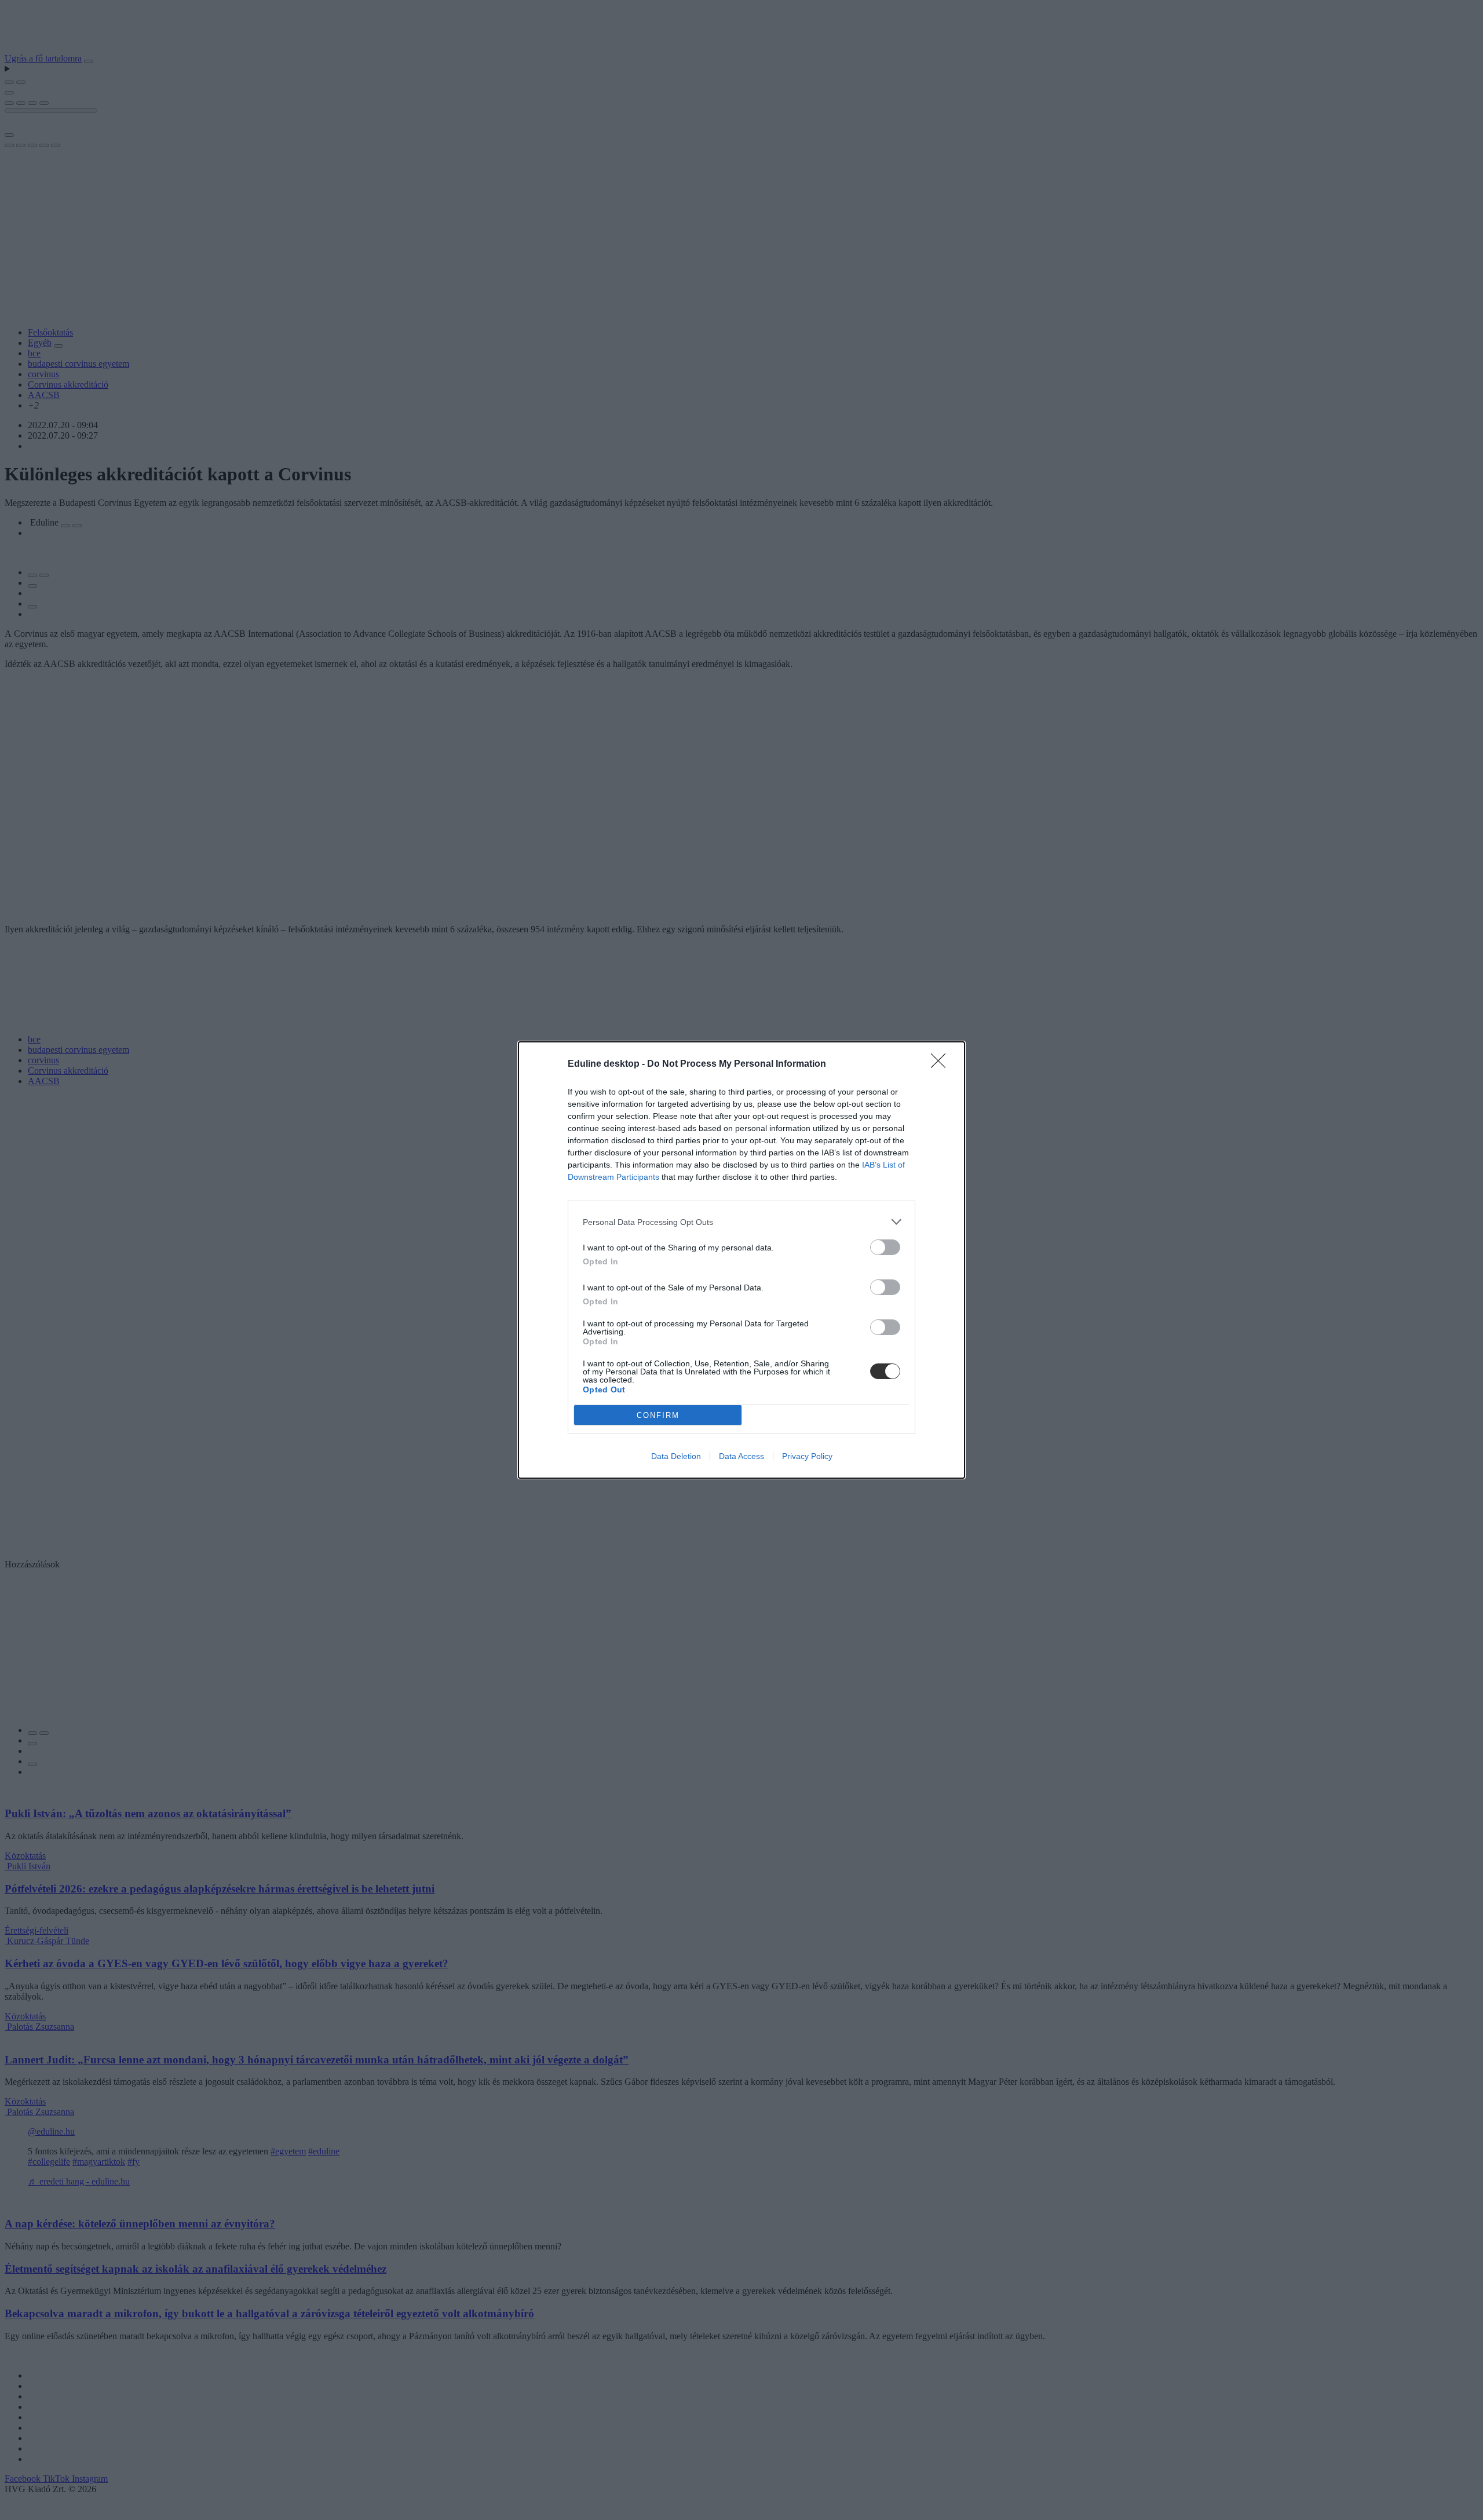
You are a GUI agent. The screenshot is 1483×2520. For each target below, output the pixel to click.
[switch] (885, 1247)
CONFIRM (658, 1415)
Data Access (741, 1456)
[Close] (942, 1064)
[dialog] (741, 1260)
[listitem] (741, 1222)
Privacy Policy (807, 1456)
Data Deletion (676, 1456)
